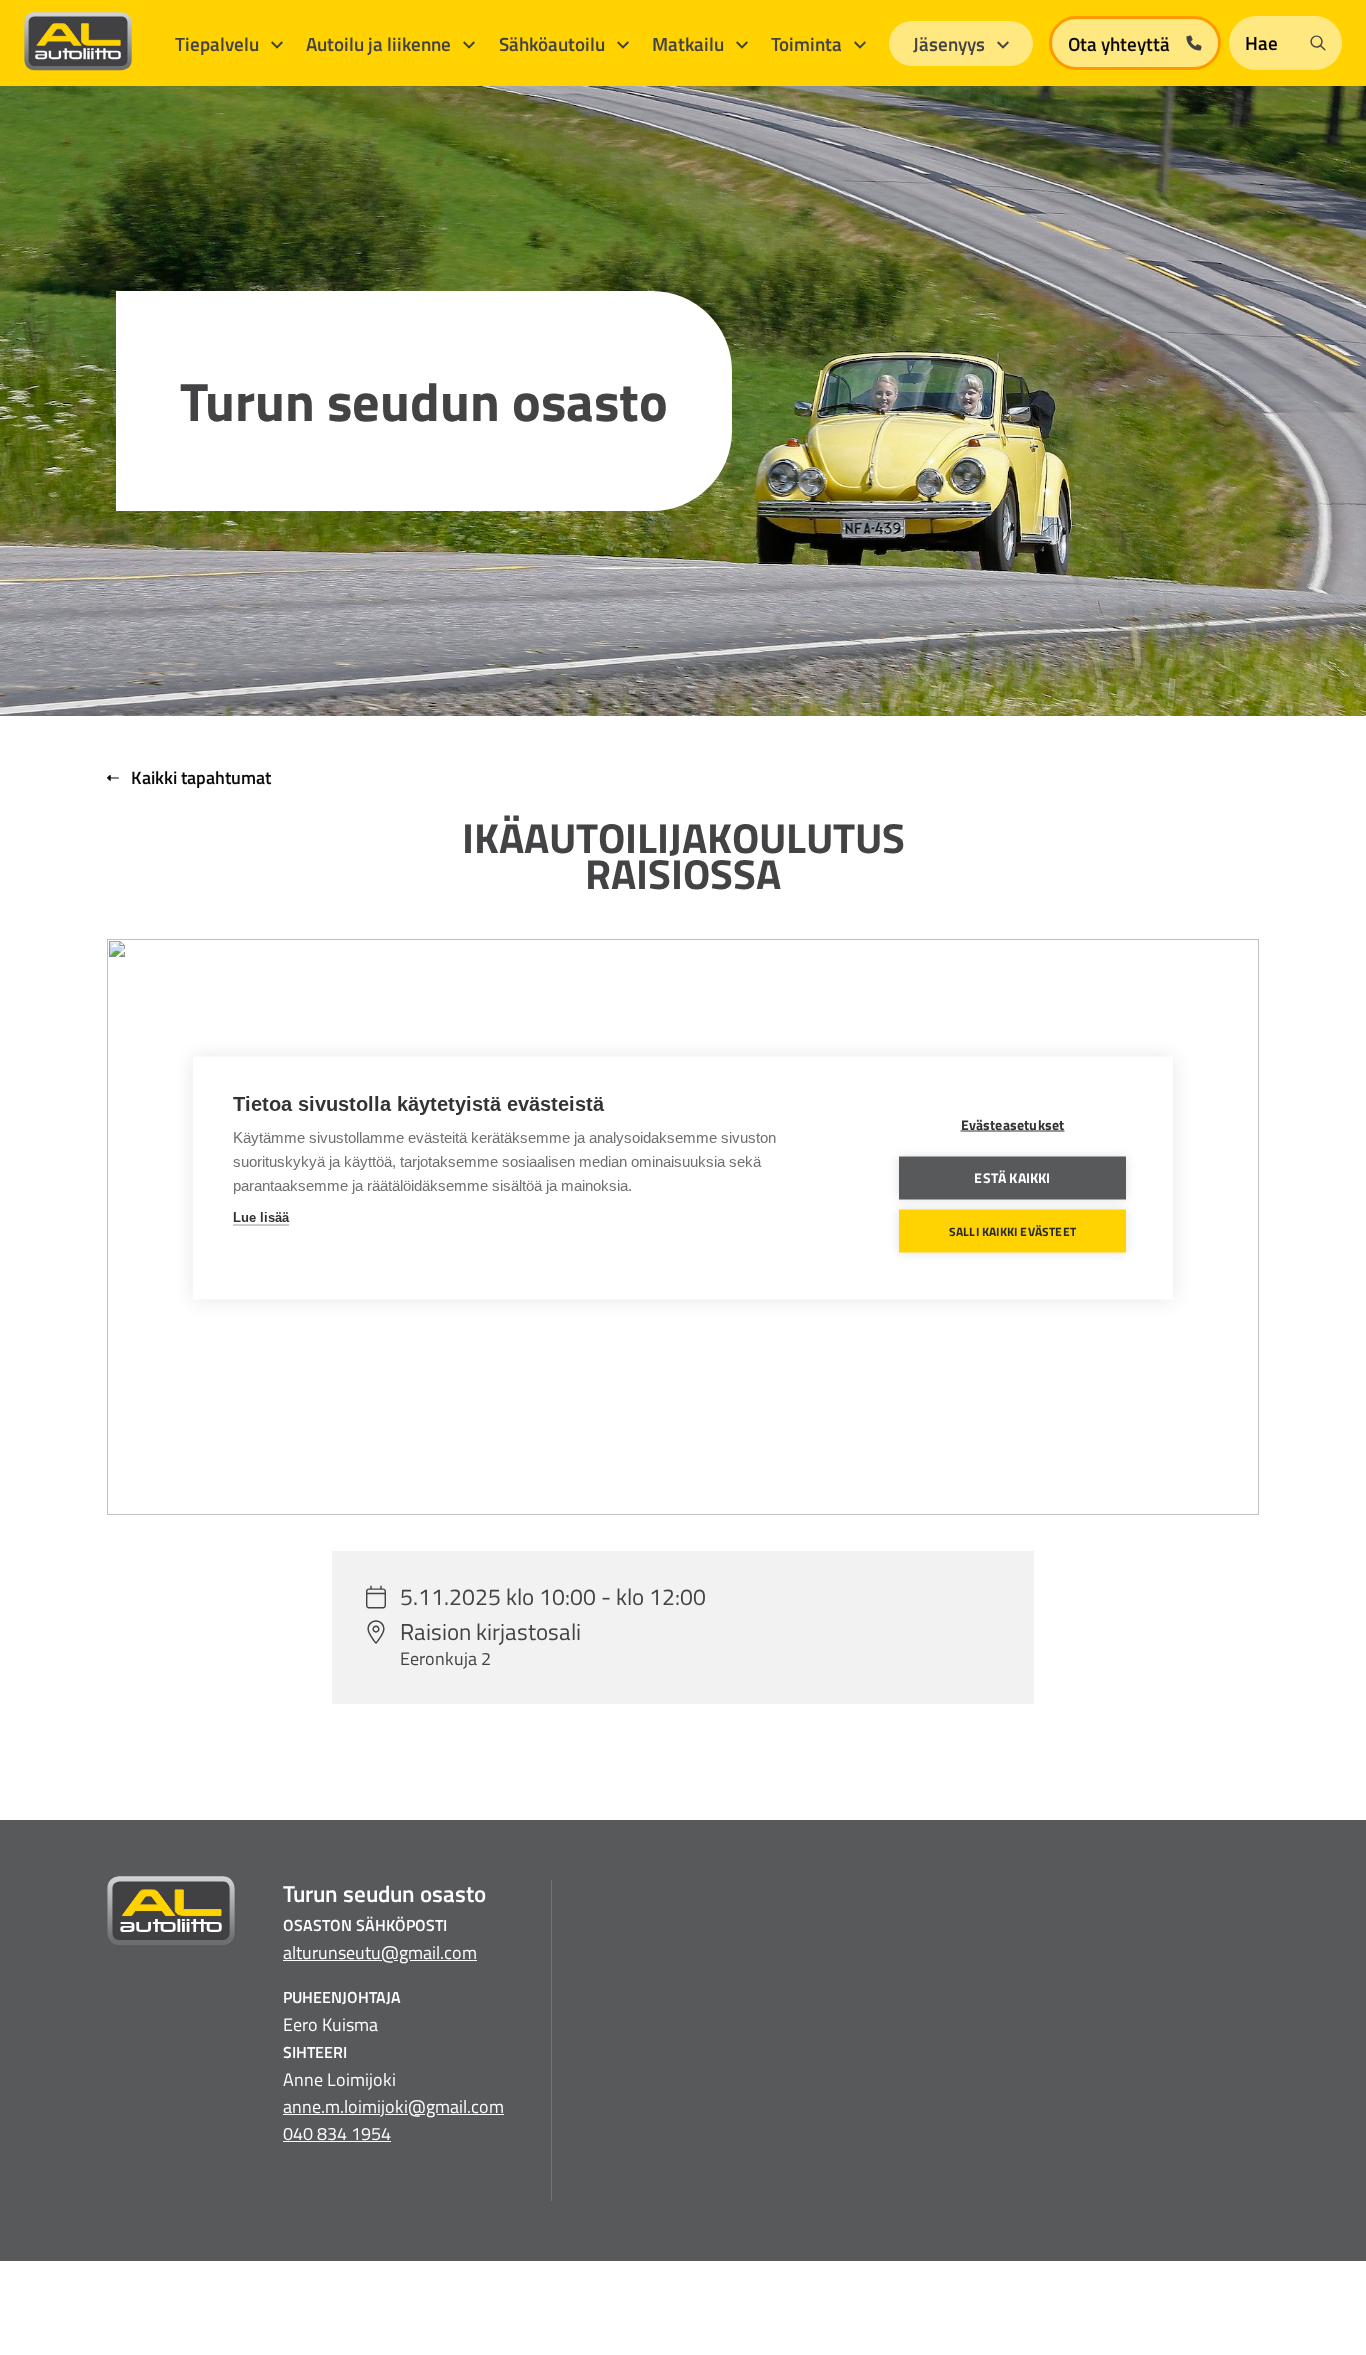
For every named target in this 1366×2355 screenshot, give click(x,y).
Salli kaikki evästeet (1012, 1230)
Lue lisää (261, 1216)
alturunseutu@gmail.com (380, 1952)
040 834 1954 (337, 2133)
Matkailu (690, 43)
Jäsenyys (951, 43)
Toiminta (808, 43)
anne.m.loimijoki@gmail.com (393, 2106)
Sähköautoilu (554, 43)
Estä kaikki (1012, 1177)
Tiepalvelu (219, 43)
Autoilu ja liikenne (380, 43)
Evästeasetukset (1013, 1124)
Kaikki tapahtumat (199, 777)
